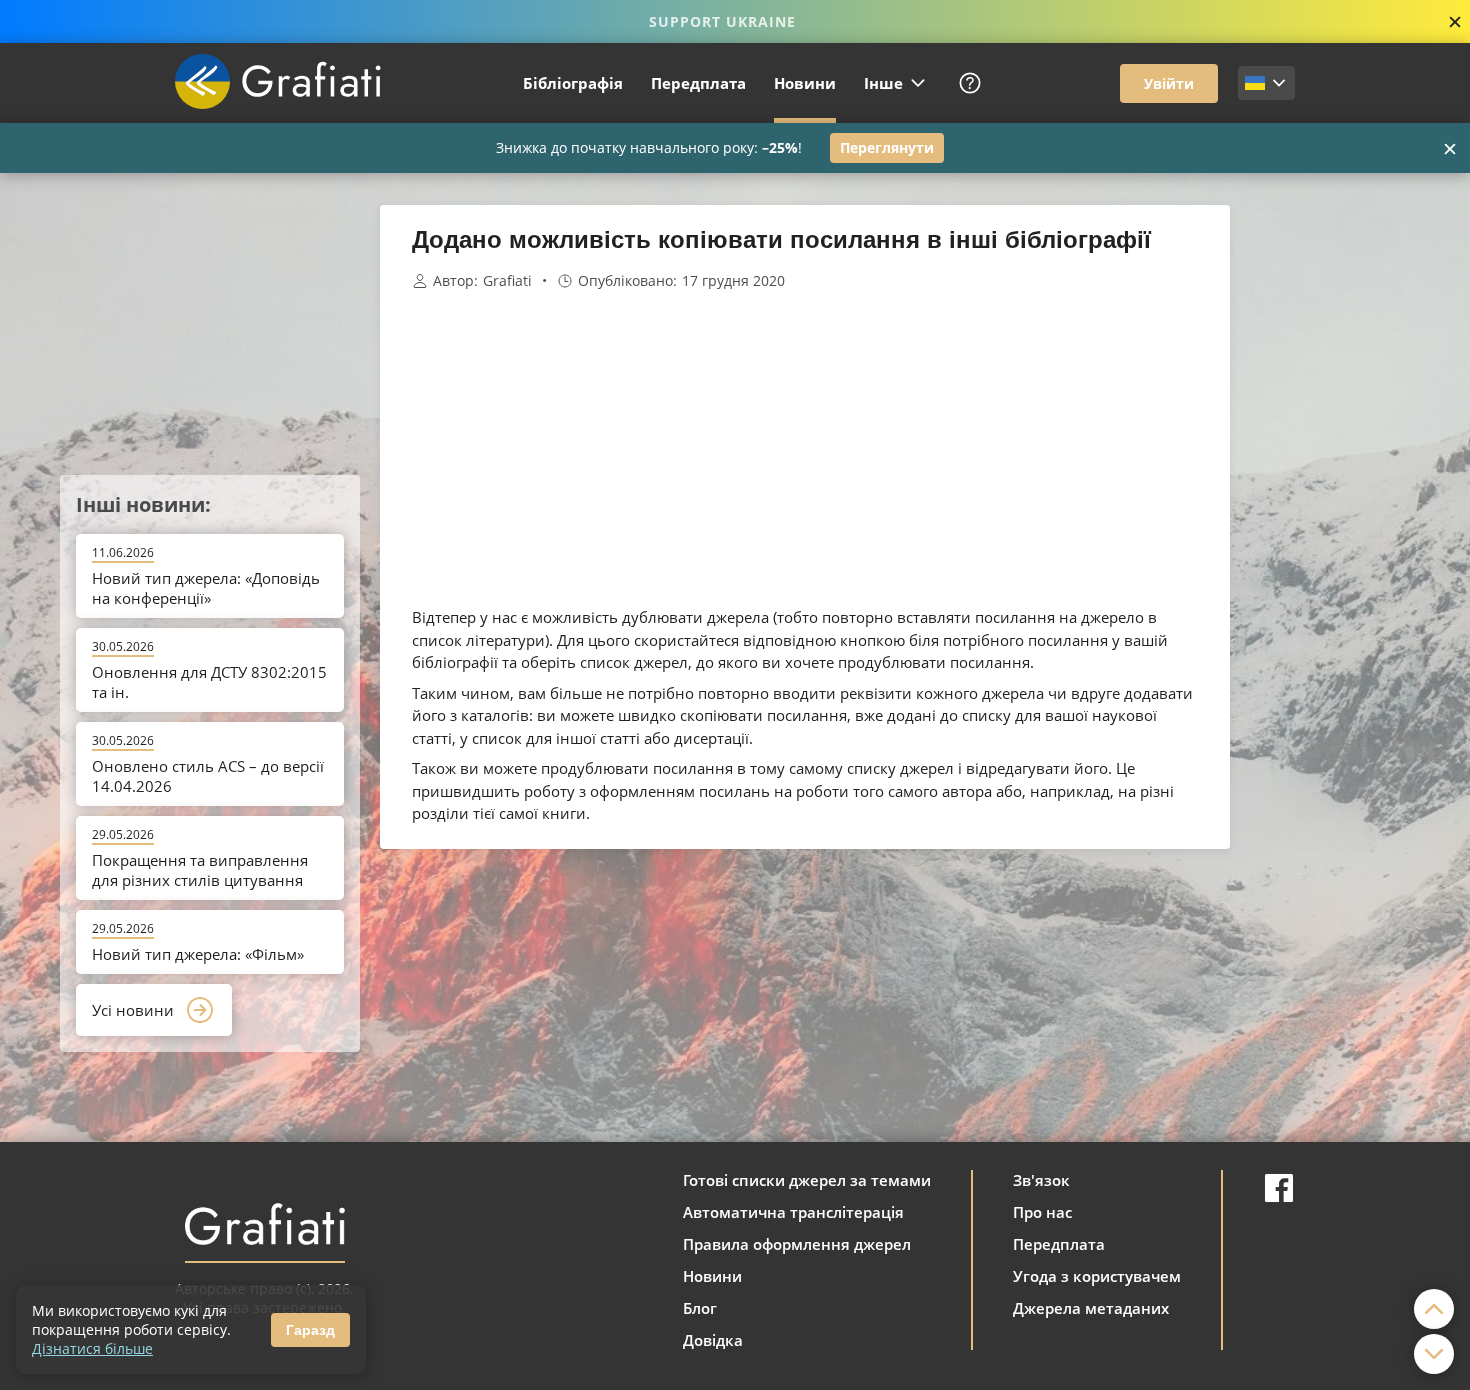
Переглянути (887, 147)
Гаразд (310, 1330)
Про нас (1042, 1212)
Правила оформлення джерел (797, 1244)
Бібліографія (573, 83)
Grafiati (507, 281)
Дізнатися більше (92, 1348)
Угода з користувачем (1097, 1276)
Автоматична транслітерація (793, 1212)
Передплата (698, 83)
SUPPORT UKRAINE (722, 21)
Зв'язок (1041, 1180)
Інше (883, 83)
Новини (805, 83)
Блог (700, 1308)
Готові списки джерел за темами (807, 1180)
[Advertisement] (1330, 505)
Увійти (1169, 83)
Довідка (713, 1340)
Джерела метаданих (1091, 1308)
